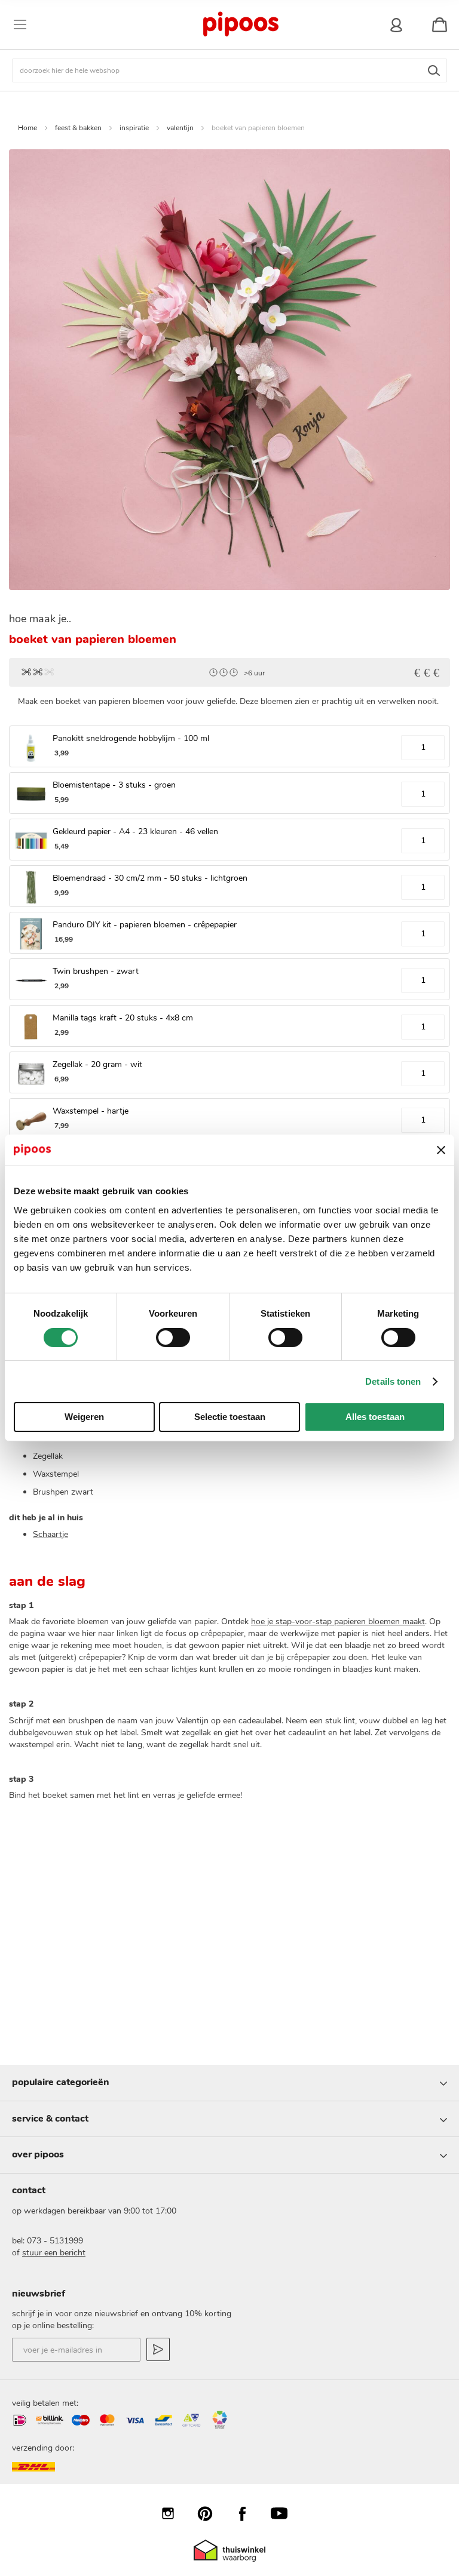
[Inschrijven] (158, 2349)
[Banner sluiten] (441, 1150)
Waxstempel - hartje (91, 1111)
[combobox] (229, 70)
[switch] (173, 1339)
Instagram (174, 2513)
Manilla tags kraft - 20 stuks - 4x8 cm (123, 1018)
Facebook (248, 2513)
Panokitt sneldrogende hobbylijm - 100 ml (131, 738)
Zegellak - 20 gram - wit (97, 1064)
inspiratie (134, 128)
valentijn (180, 128)
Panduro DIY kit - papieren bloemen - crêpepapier (145, 925)
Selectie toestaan (230, 1417)
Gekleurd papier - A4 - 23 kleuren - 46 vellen (135, 831)
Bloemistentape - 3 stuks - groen (114, 785)
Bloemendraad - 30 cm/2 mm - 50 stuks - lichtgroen (150, 878)
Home (27, 128)
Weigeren (84, 1417)
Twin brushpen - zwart (96, 971)
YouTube (285, 2513)
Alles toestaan (375, 1417)
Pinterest (211, 2513)
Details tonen (393, 1381)
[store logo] (240, 24)
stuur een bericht (54, 2253)
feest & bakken (78, 128)
